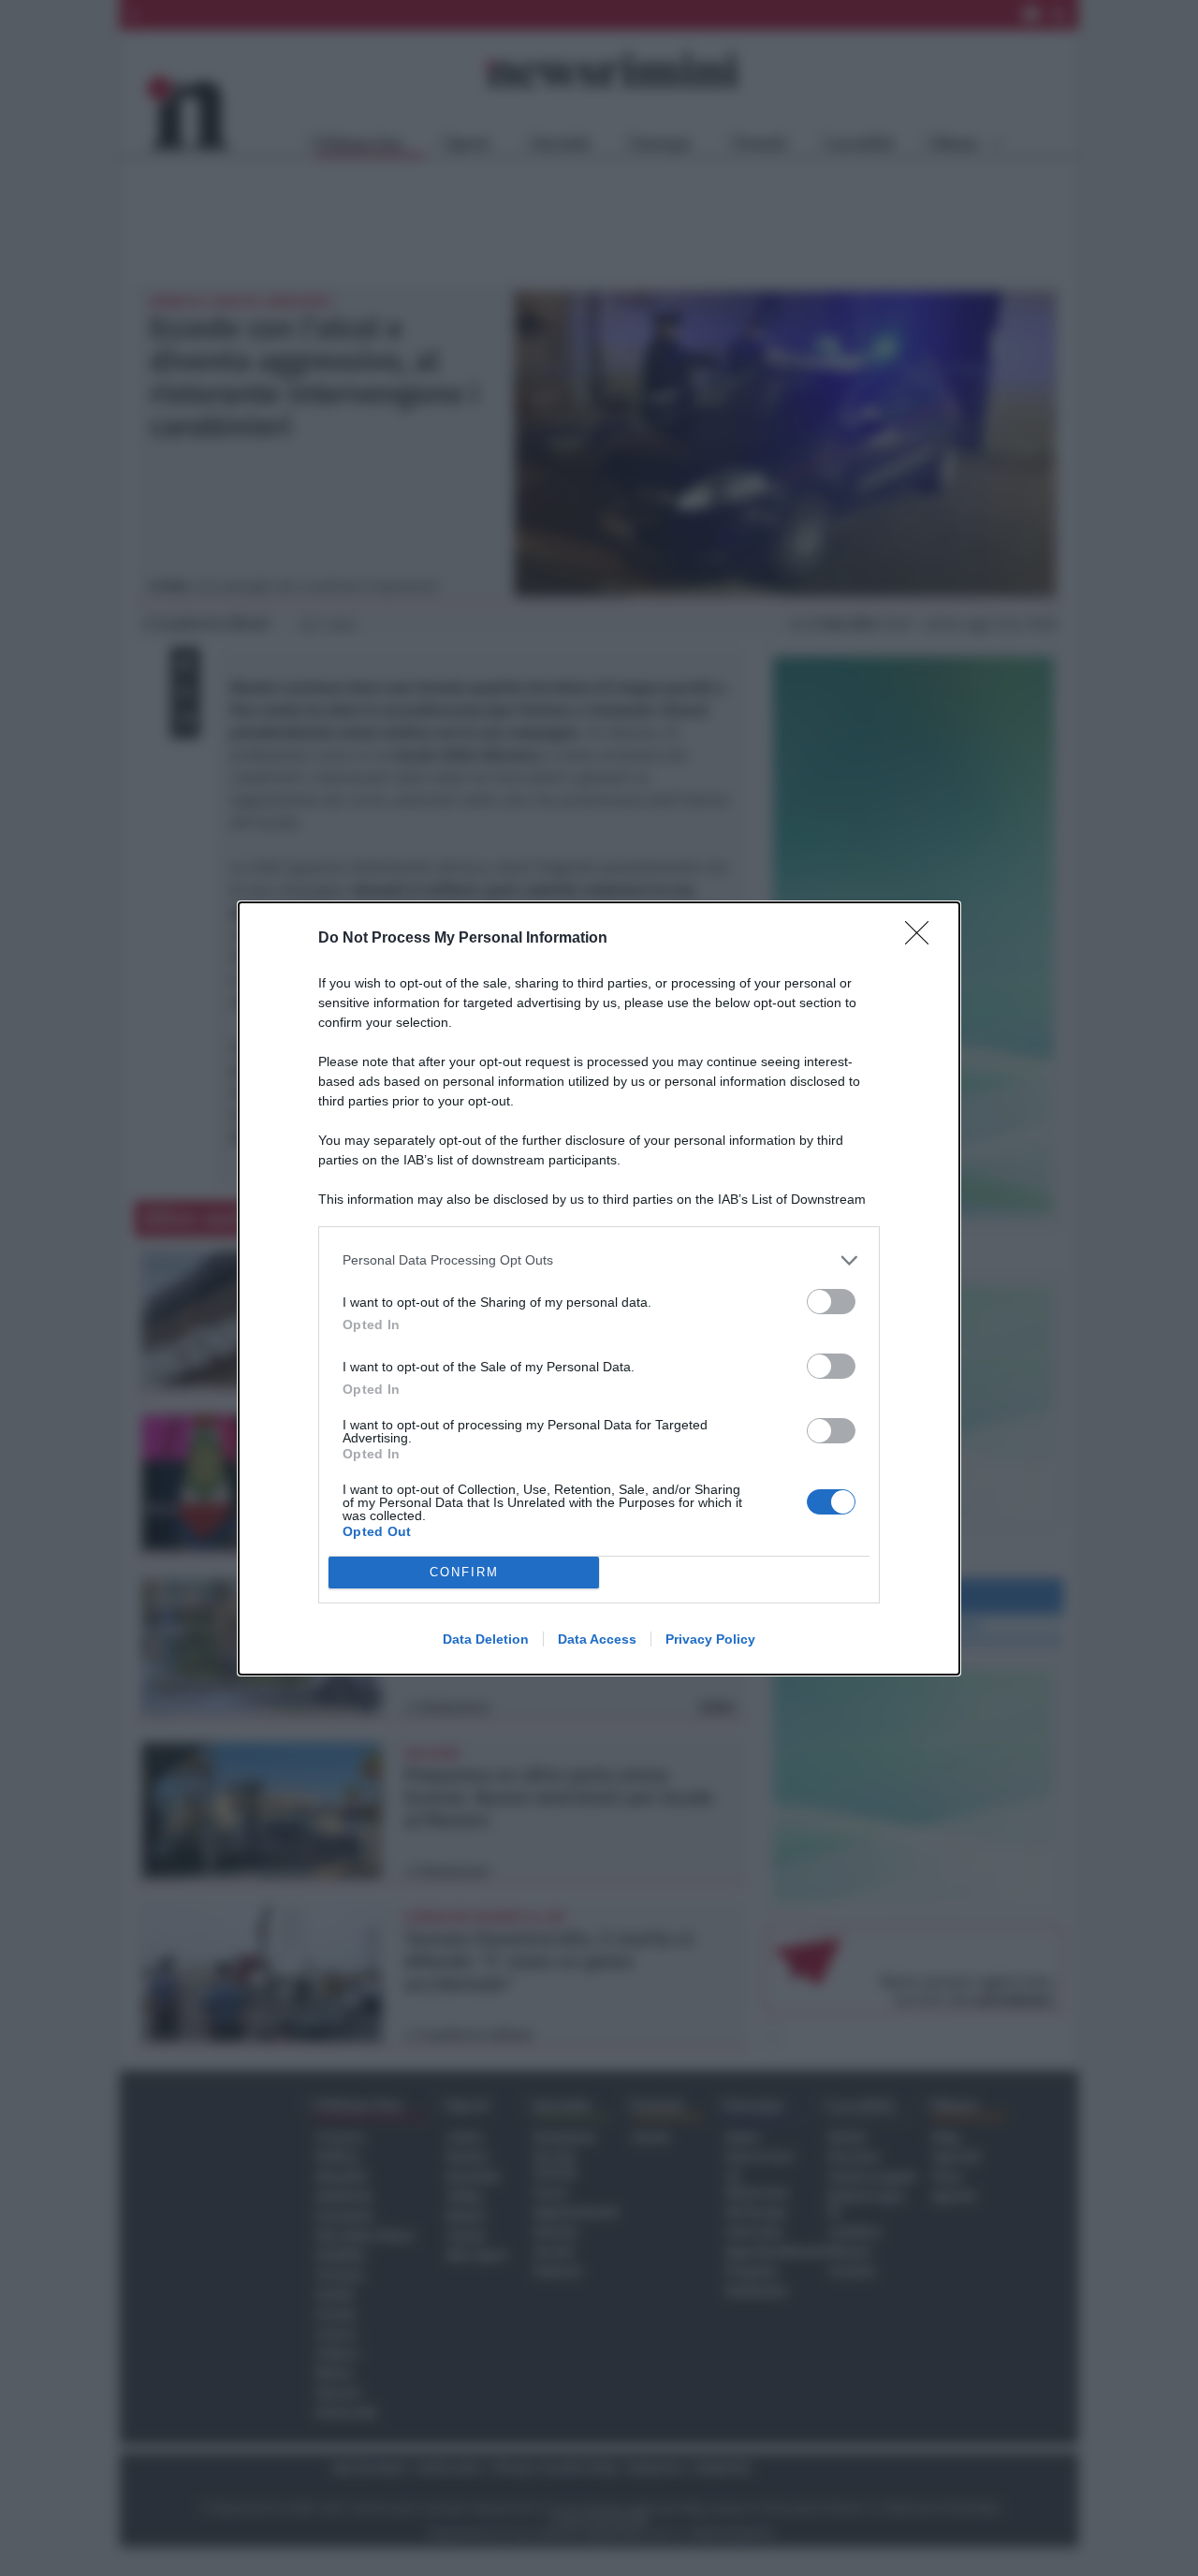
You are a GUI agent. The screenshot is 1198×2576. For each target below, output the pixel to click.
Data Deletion (486, 1639)
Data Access (597, 1639)
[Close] (923, 939)
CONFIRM (464, 1572)
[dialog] (599, 1288)
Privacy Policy (710, 1639)
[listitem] (599, 1260)
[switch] (831, 1302)
